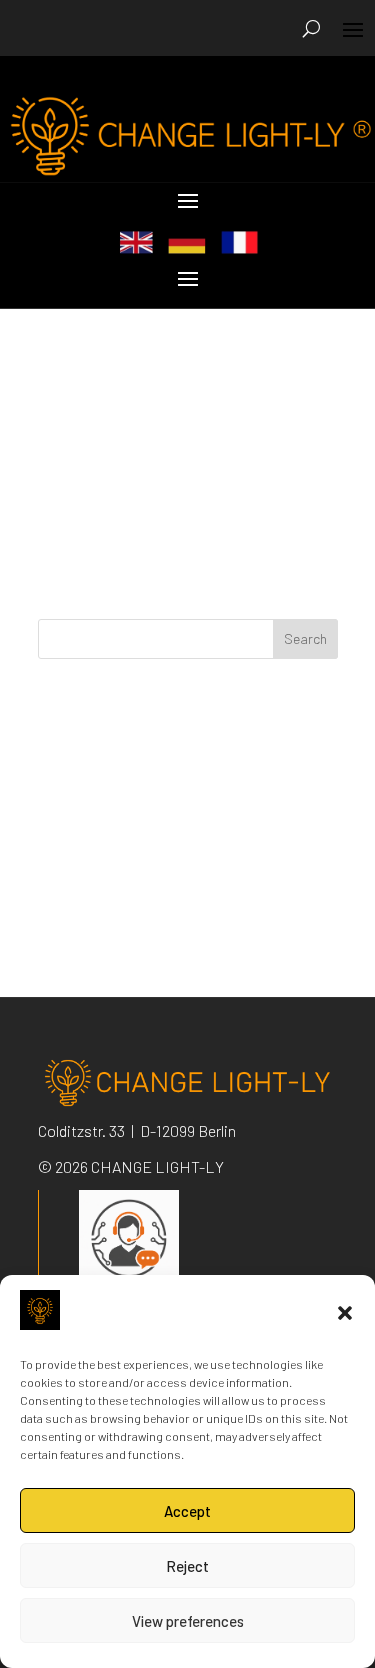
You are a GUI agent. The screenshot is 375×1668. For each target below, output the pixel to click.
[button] (345, 1313)
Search (305, 638)
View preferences (188, 1621)
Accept (187, 1511)
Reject (187, 1566)
